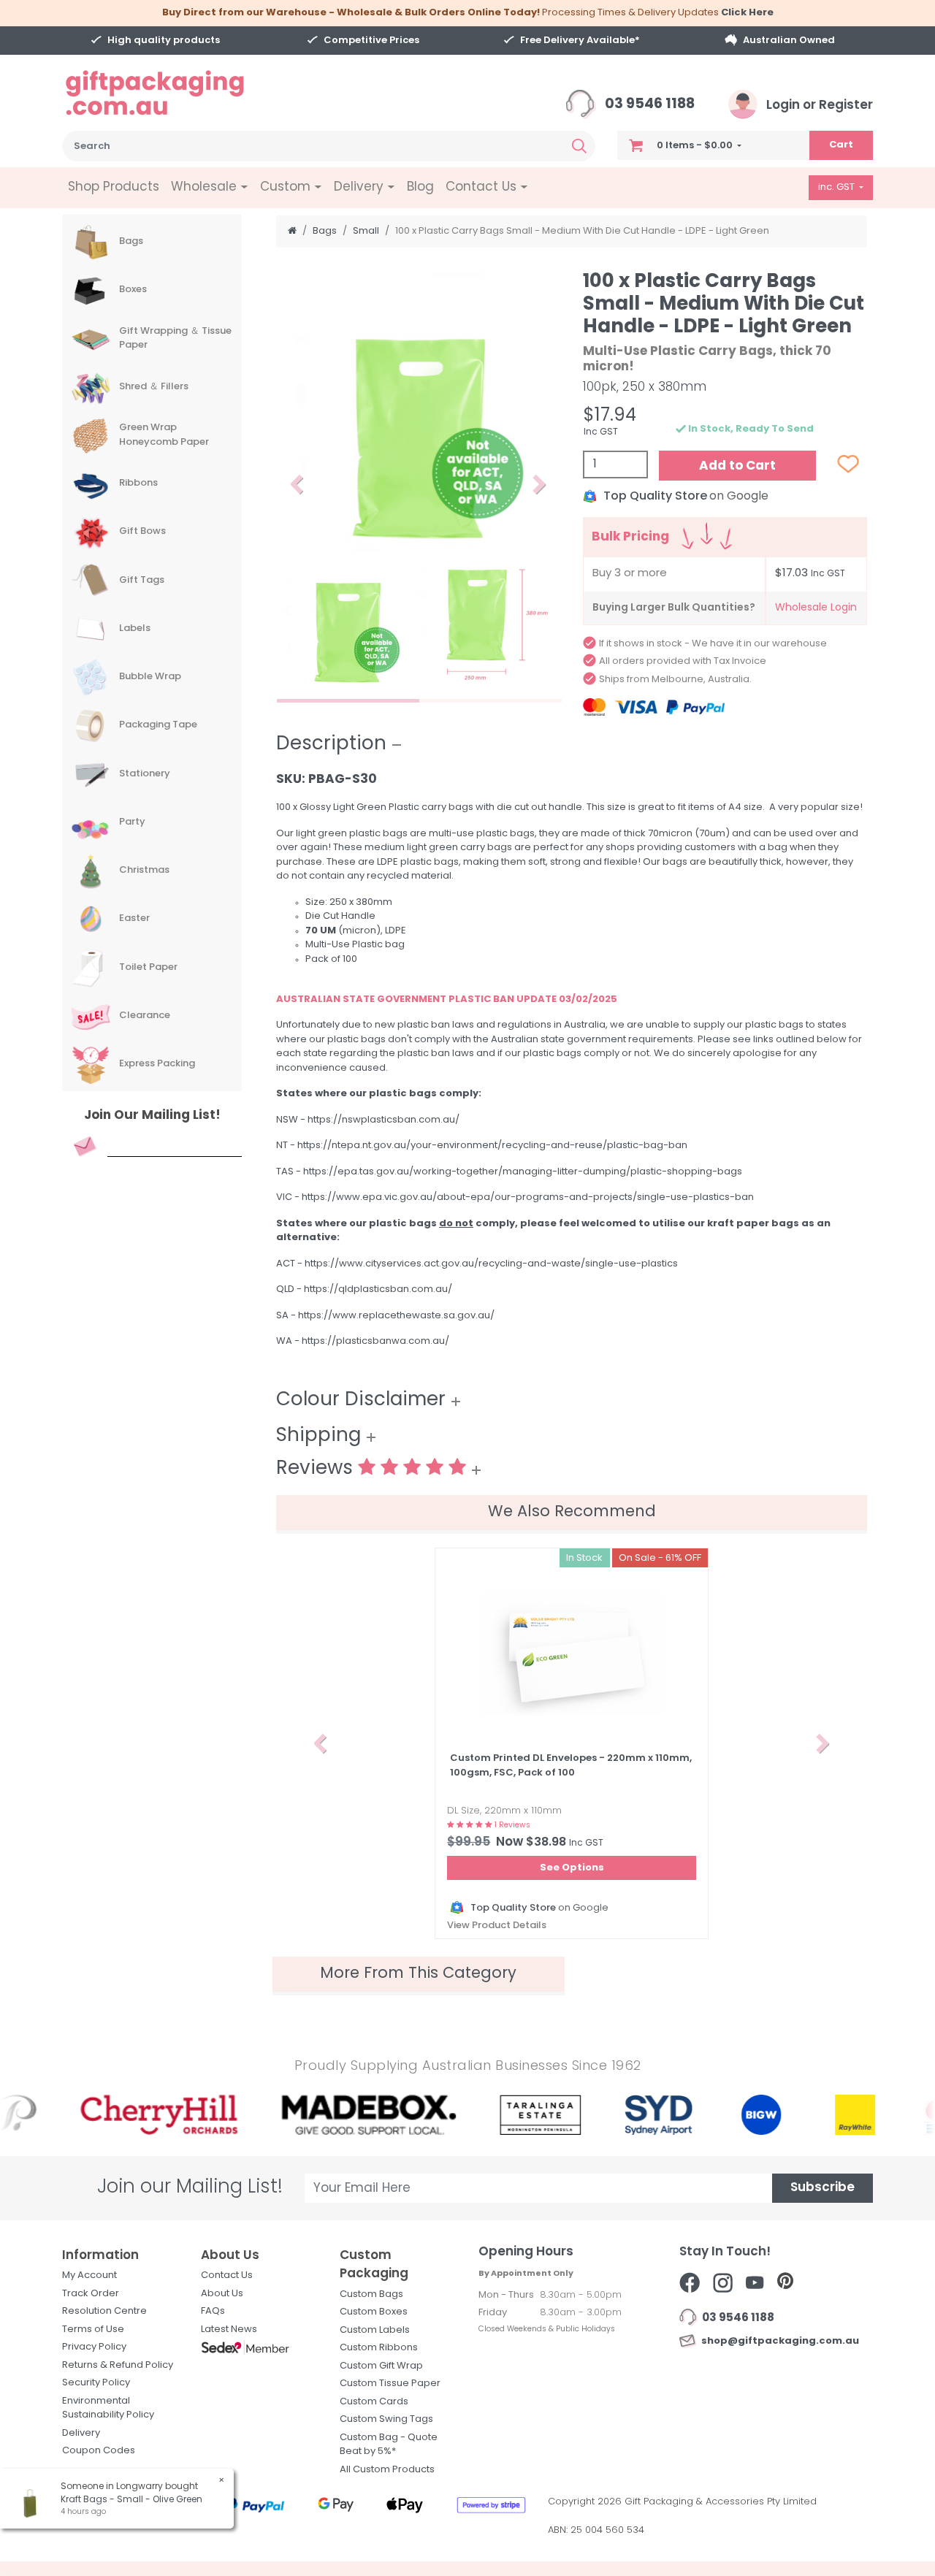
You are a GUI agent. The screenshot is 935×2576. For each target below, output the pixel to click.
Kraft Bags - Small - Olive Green (131, 2500)
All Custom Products (387, 2470)
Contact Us (227, 2275)
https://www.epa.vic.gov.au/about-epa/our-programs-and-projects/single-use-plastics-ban (528, 1197)
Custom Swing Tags (386, 2419)
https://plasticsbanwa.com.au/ (375, 1341)
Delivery (81, 2433)
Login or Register (818, 106)
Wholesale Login (816, 608)
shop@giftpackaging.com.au (778, 2341)
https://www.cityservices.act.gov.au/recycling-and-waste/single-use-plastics (491, 1264)
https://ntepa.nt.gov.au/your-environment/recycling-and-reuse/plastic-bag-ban (492, 1146)
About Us (222, 2294)
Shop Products (114, 187)
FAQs (213, 2311)
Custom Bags (371, 2294)
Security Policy (96, 2383)
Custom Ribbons (379, 2348)
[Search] (579, 146)
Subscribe (823, 2188)
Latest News (229, 2330)
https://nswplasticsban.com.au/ (383, 1120)
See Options (572, 1868)
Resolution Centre (104, 2311)
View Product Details (497, 1926)
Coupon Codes (99, 2451)
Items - (695, 146)
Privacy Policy (94, 2347)
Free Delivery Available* (580, 41)
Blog (420, 187)
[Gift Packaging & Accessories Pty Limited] (173, 93)
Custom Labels (375, 2330)
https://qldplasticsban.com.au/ (378, 1289)
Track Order (91, 2294)
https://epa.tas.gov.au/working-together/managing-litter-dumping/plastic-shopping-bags (523, 1172)
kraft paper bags (753, 1224)
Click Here (747, 13)
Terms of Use (93, 2330)
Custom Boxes (374, 2312)
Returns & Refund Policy (118, 2365)
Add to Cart (737, 466)
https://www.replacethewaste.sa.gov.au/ (396, 1316)
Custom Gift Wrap (381, 2366)
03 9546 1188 (648, 105)
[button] (297, 485)
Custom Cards (374, 2402)
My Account (89, 2275)
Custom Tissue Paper (390, 2384)
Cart (841, 145)
